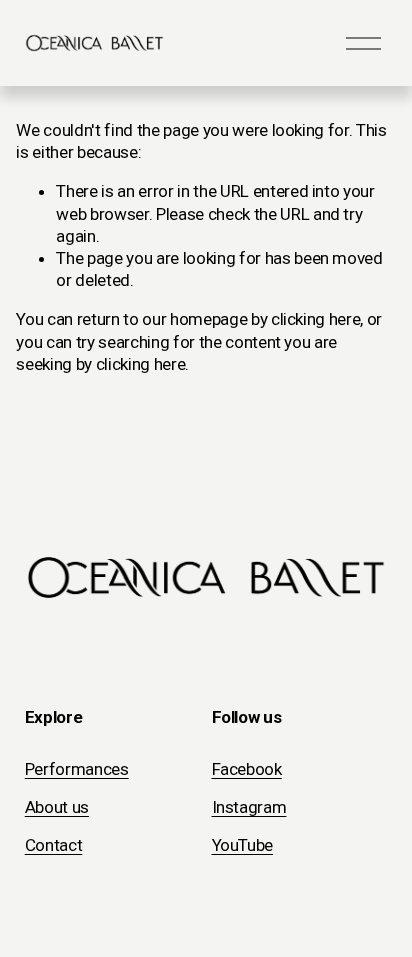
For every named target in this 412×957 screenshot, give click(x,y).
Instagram (249, 807)
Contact (54, 845)
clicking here (316, 319)
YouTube (243, 845)
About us (57, 807)
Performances (77, 769)
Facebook (247, 769)
